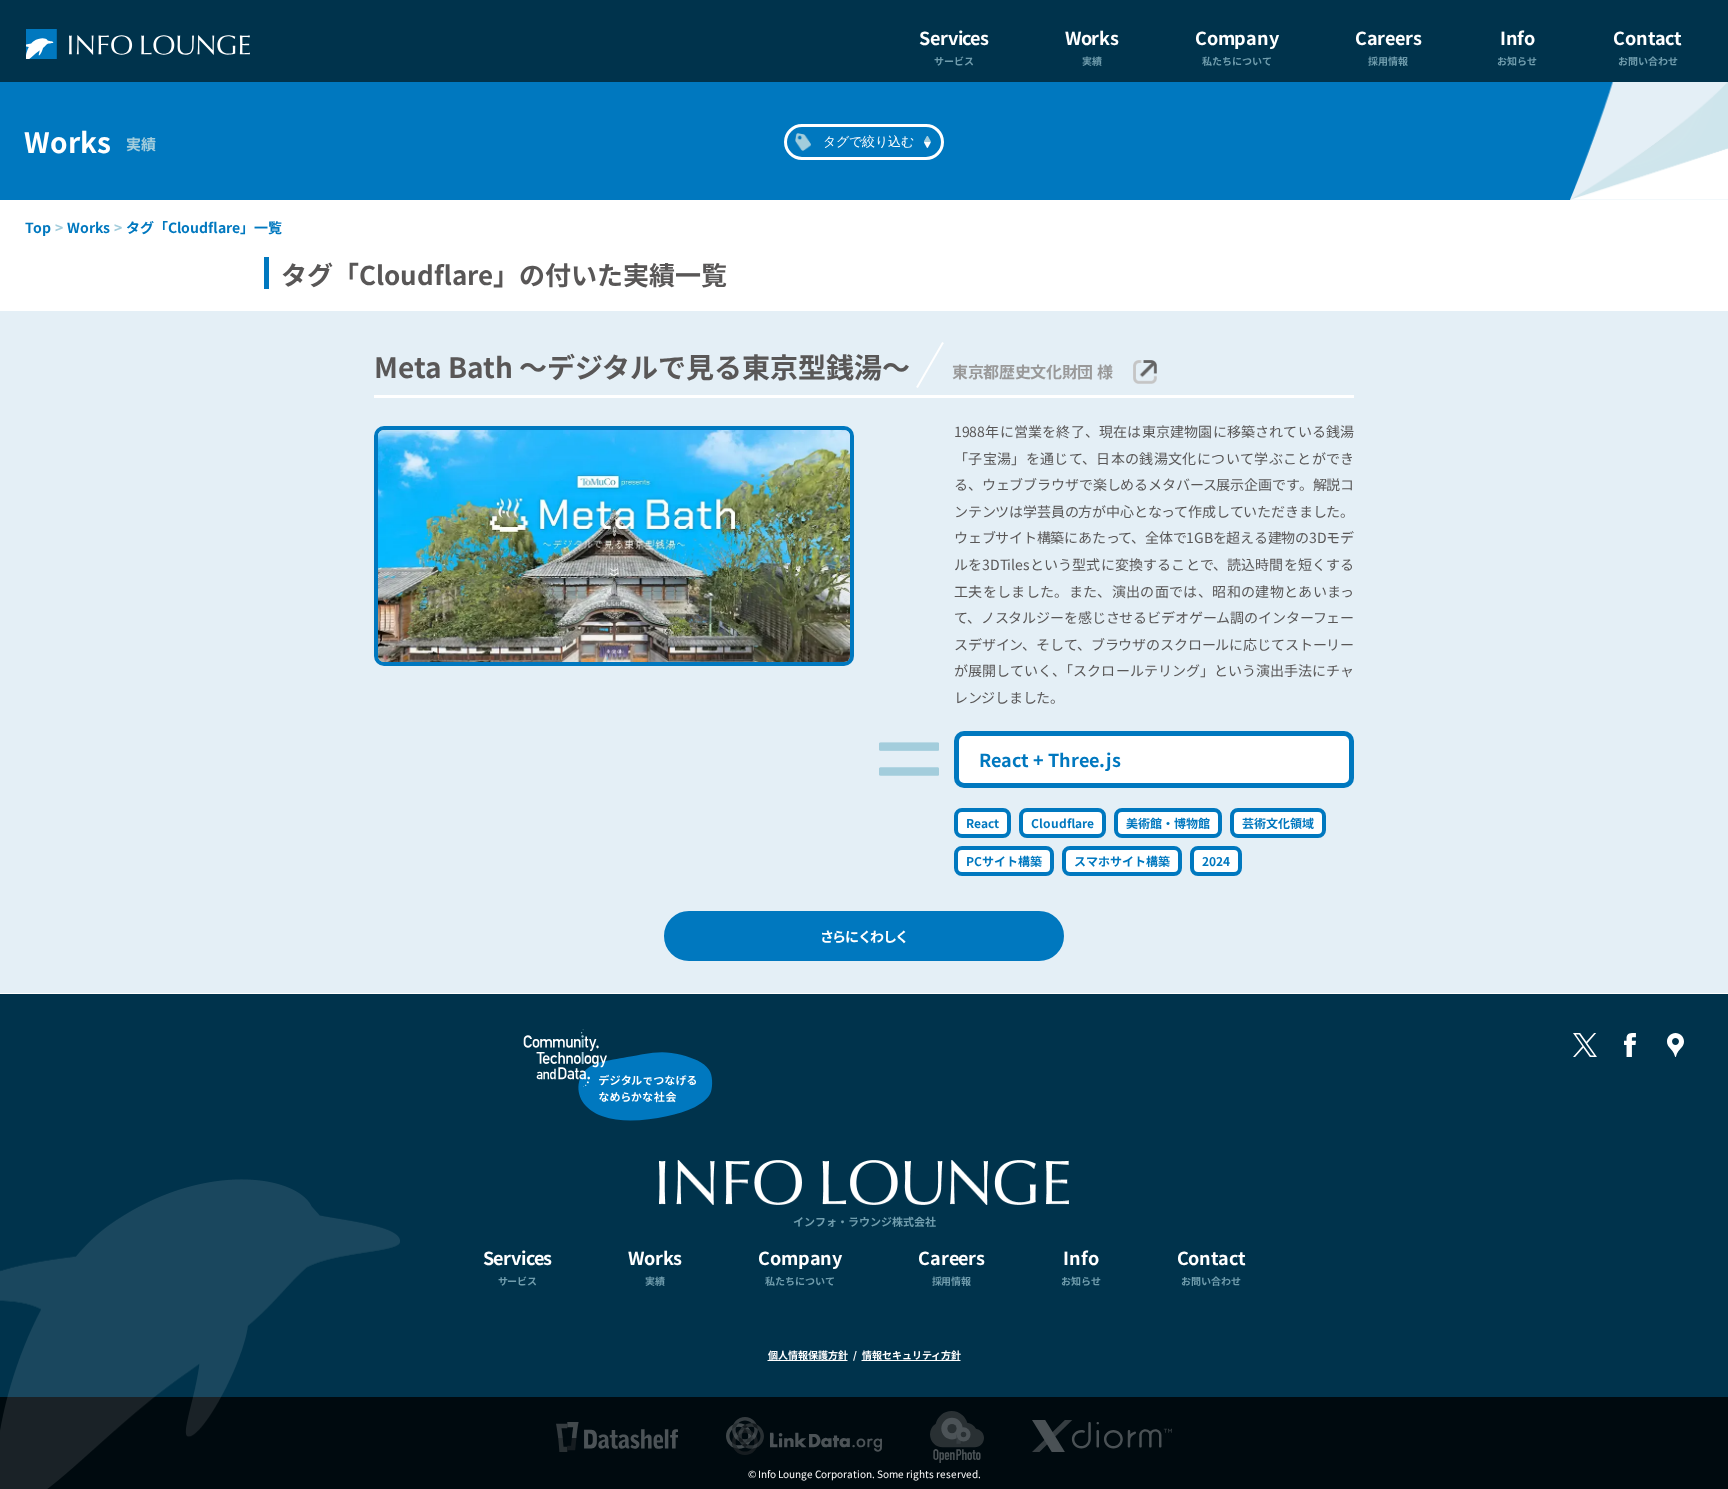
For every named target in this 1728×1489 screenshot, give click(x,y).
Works (88, 227)
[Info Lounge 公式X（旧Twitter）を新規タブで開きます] (1585, 1045)
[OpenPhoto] (957, 1436)
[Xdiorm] (1102, 1436)
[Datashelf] (617, 1436)
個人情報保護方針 (808, 1354)
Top (38, 227)
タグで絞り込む (868, 141)
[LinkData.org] (804, 1436)
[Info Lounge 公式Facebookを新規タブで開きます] (1630, 1045)
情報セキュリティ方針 (911, 1354)
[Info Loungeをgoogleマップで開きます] (1675, 1045)
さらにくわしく (864, 936)
